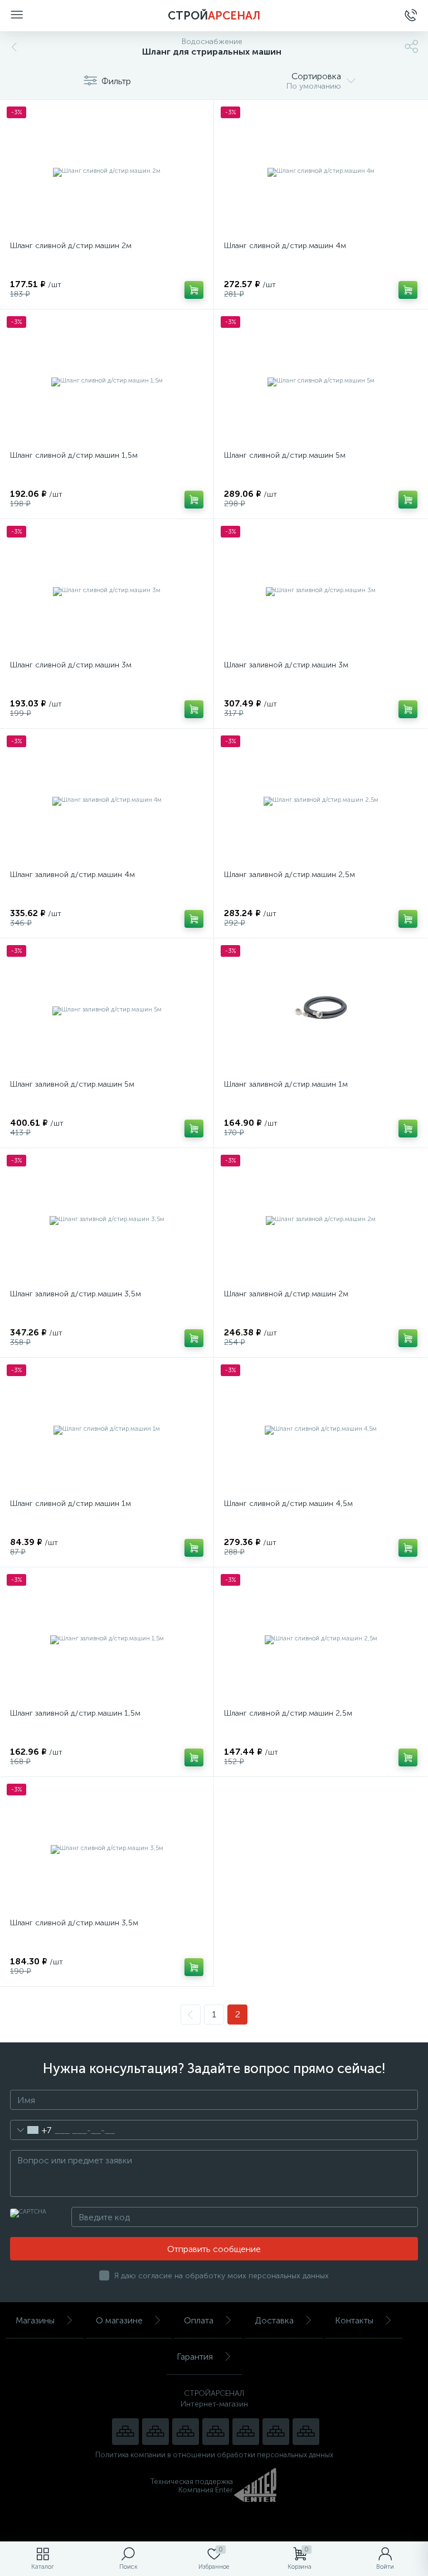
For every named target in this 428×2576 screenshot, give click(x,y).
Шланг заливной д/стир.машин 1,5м (75, 1713)
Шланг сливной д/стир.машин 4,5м (288, 1504)
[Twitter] (246, 2432)
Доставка (274, 2320)
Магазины (35, 2320)
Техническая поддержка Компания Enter (192, 2486)
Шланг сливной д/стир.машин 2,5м (288, 1713)
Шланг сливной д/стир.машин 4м (285, 246)
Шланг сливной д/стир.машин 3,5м (74, 1923)
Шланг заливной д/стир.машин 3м (286, 665)
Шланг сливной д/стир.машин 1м (70, 1504)
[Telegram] (216, 2432)
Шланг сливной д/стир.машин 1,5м (74, 455)
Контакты (354, 2320)
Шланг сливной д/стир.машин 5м (285, 455)
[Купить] (194, 290)
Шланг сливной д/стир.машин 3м (71, 665)
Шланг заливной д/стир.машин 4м (72, 875)
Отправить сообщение (214, 2249)
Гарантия (195, 2357)
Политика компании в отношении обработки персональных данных (214, 2455)
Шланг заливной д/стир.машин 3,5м (76, 1294)
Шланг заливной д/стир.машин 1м (286, 1084)
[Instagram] (186, 2432)
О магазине (119, 2320)
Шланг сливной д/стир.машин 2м (71, 246)
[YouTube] (155, 2432)
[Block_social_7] (125, 2432)
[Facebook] (276, 2432)
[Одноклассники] (306, 2432)
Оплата (199, 2320)
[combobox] (31, 2130)
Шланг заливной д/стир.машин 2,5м (290, 875)
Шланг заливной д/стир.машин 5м (72, 1084)
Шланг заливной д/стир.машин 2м (286, 1294)
